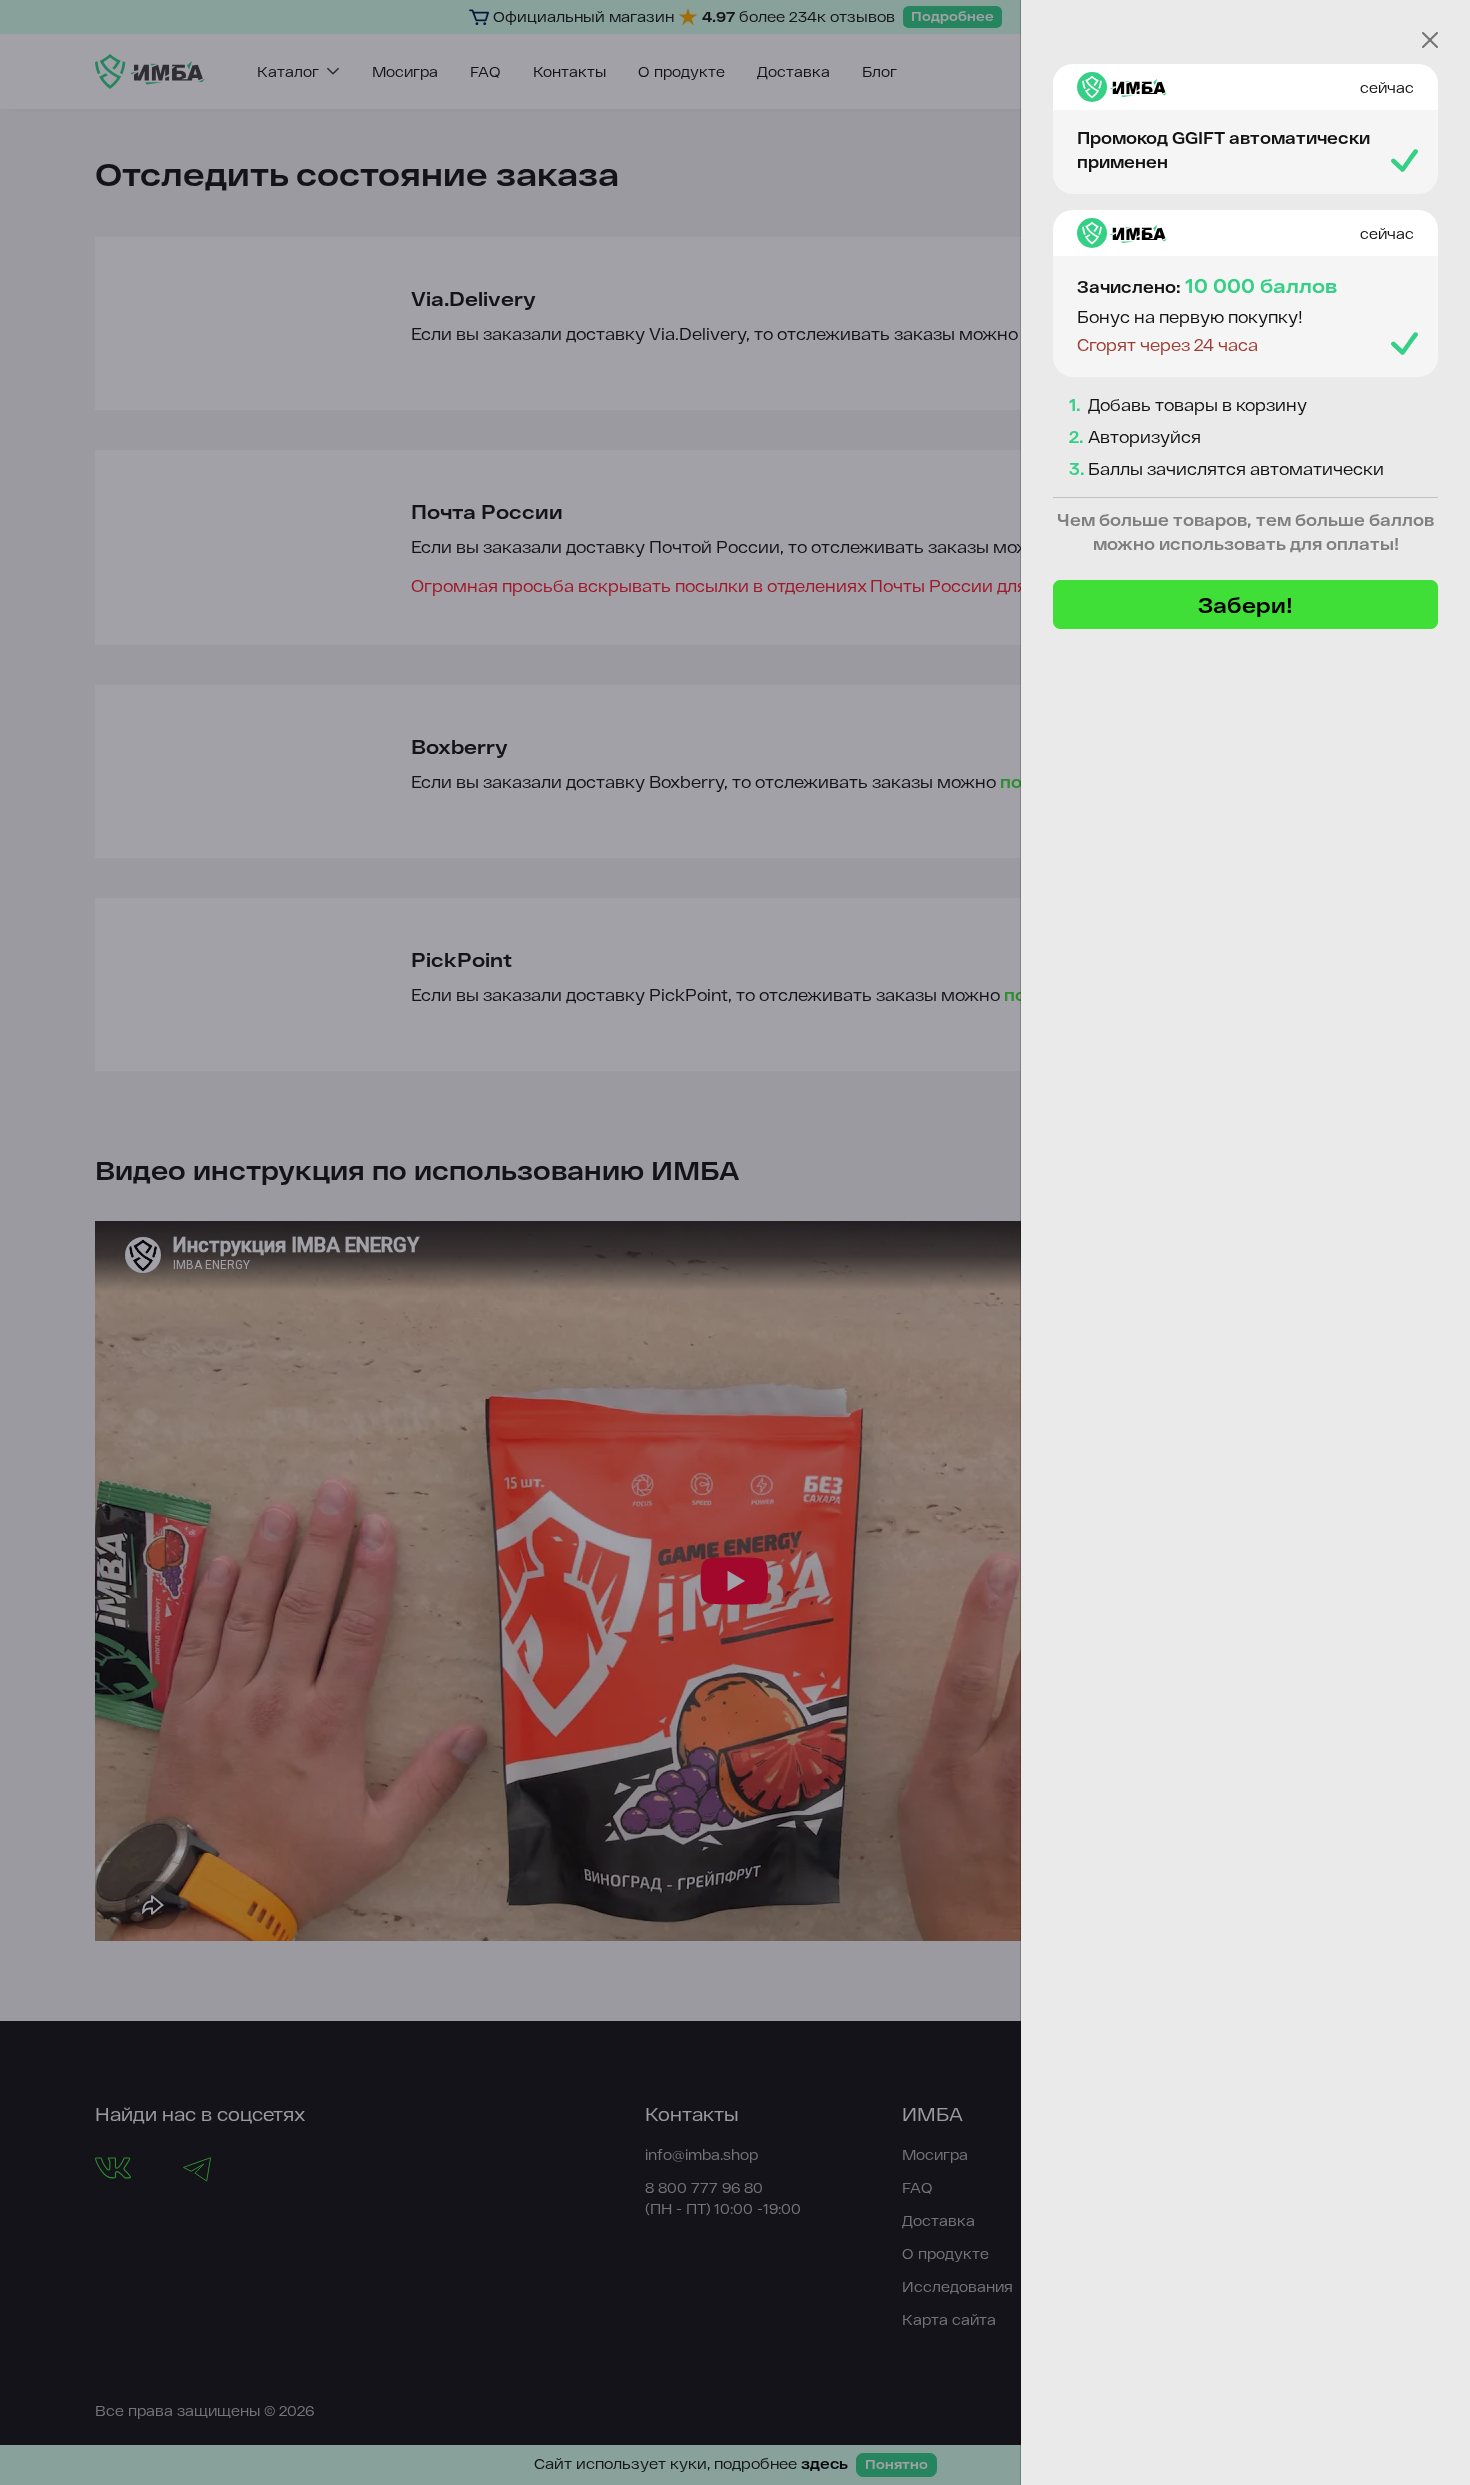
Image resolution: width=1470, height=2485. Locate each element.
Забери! (1245, 604)
